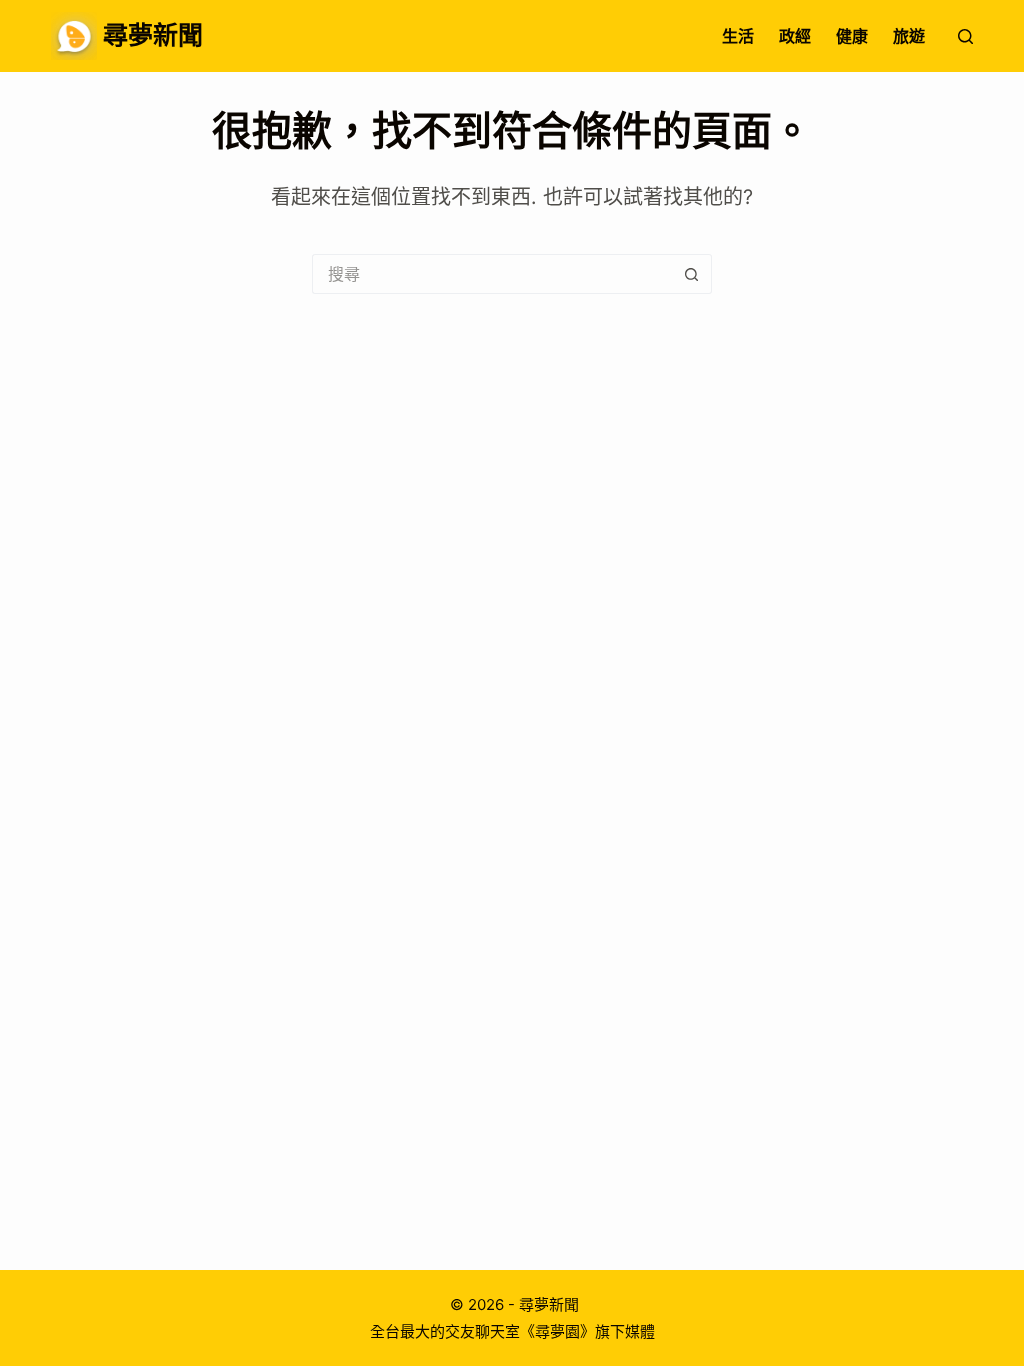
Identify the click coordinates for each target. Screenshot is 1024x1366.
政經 (795, 36)
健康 (852, 36)
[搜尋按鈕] (692, 274)
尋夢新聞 (153, 35)
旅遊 (909, 36)
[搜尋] (965, 36)
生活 (738, 36)
